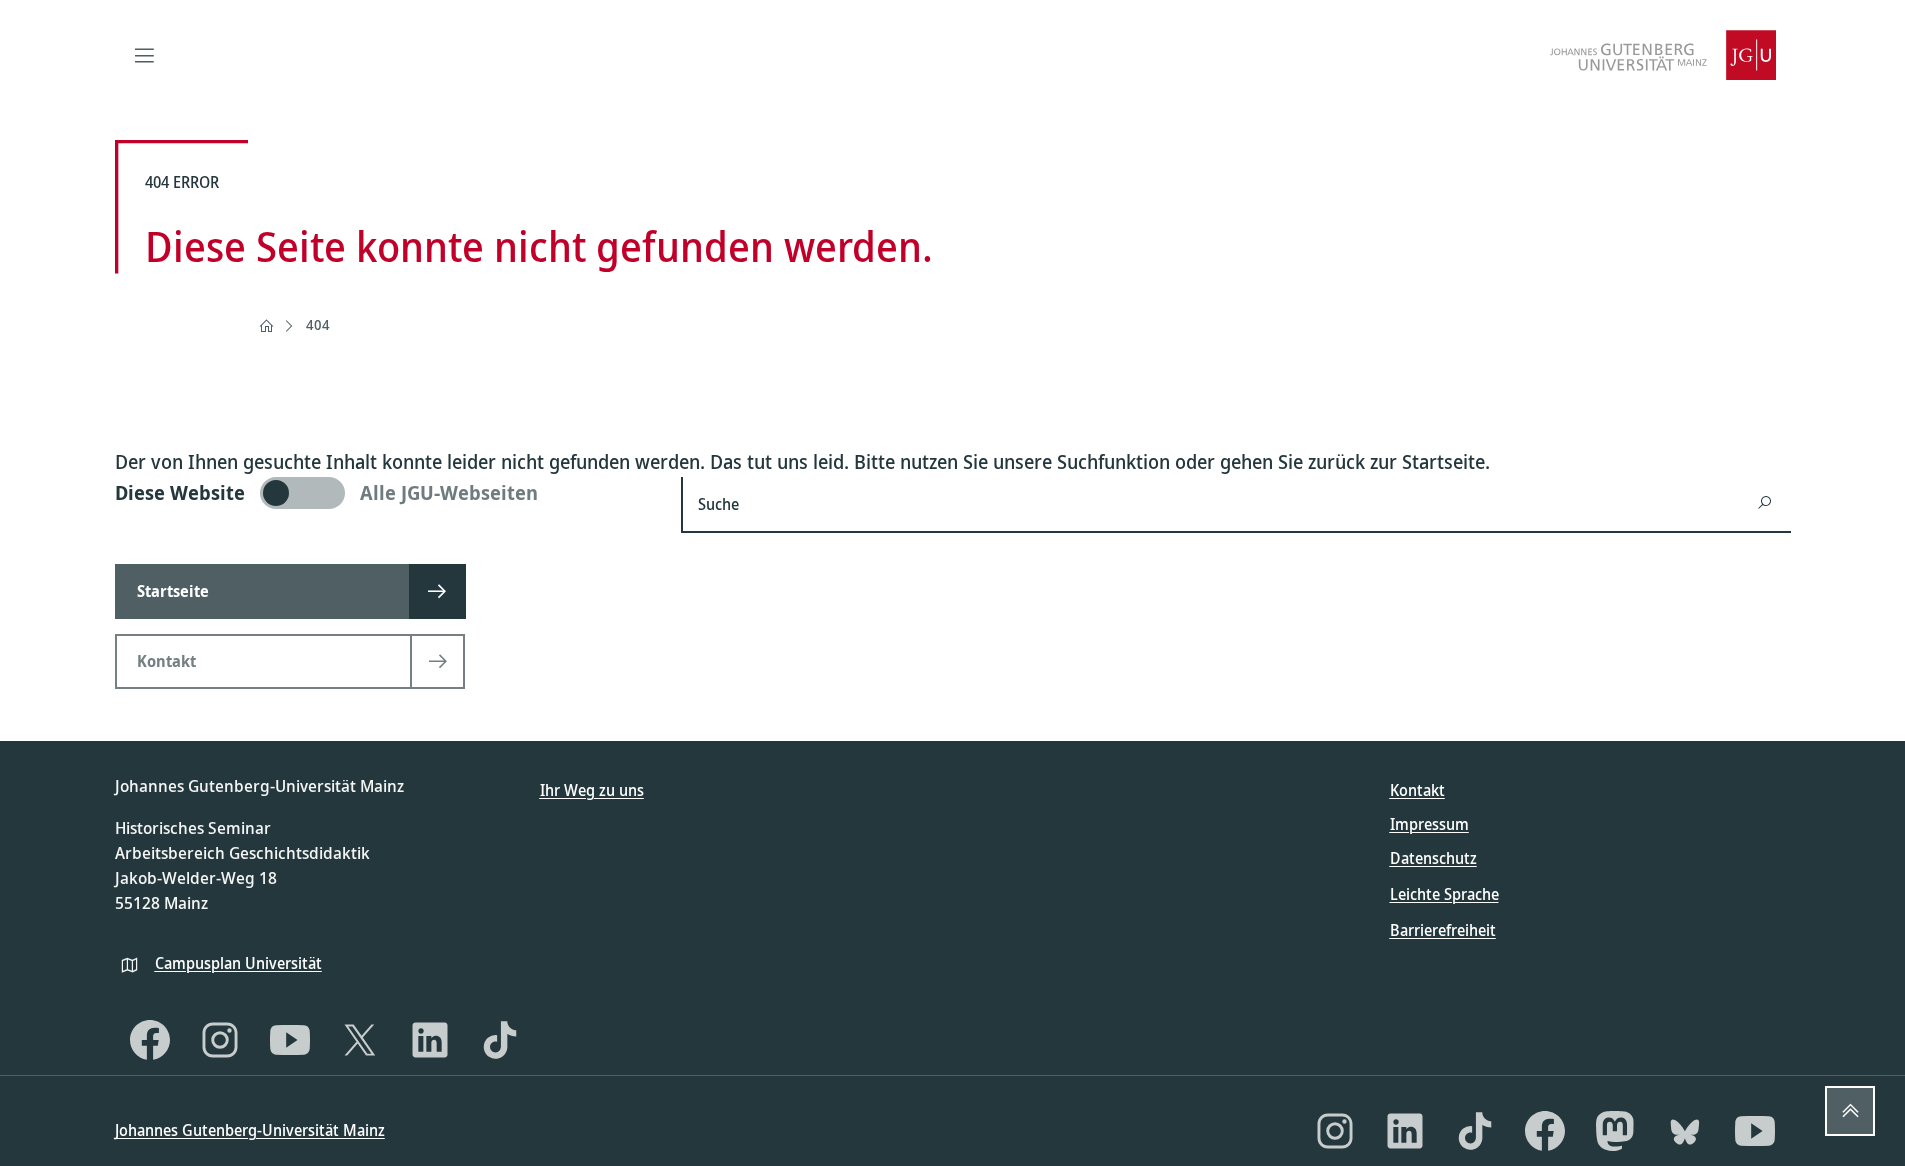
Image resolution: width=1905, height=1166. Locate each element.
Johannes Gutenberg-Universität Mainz (250, 1130)
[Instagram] (220, 1040)
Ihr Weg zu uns (592, 790)
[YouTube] (290, 1040)
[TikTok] (500, 1040)
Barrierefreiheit (1443, 930)
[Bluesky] (1685, 1131)
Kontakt (1417, 790)
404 (318, 324)
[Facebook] (150, 1040)
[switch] (386, 493)
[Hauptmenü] (145, 55)
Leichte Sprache (1444, 894)
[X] (360, 1040)
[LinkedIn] (430, 1040)
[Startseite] (266, 326)
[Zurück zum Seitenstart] (1850, 1111)
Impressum (1429, 824)
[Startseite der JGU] (1663, 55)
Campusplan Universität (238, 963)
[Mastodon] (1615, 1131)
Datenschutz (1433, 858)
